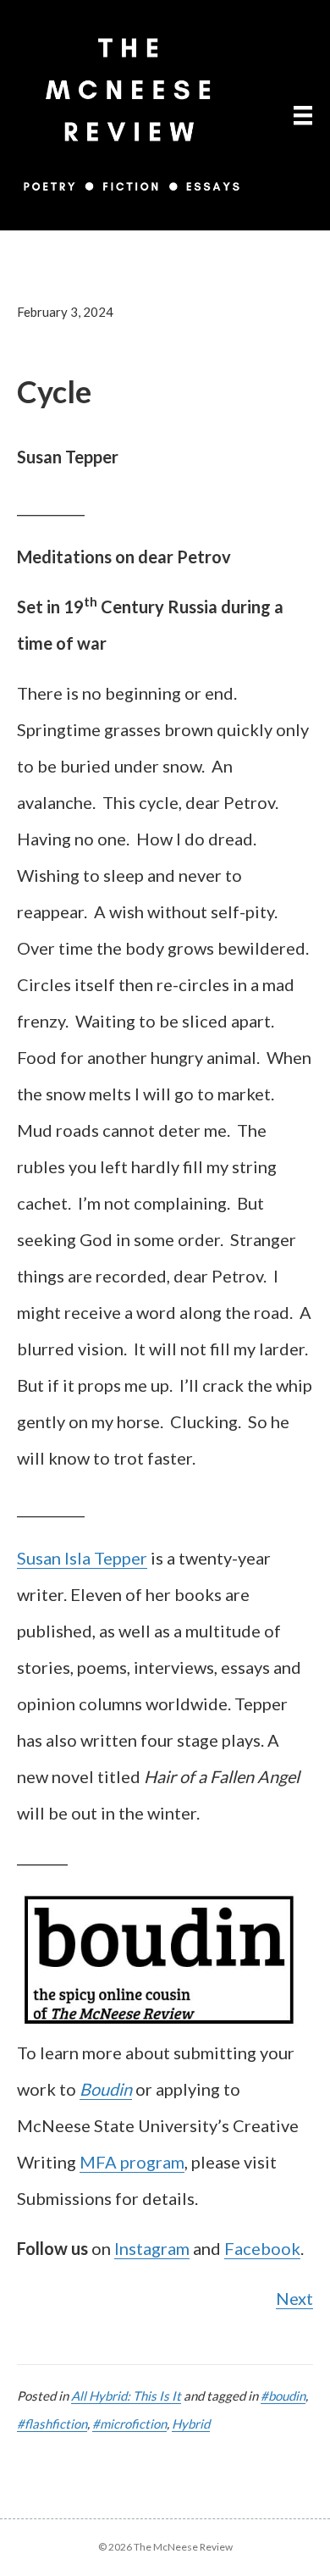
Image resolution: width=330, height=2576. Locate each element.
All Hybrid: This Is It (126, 2396)
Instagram (152, 2248)
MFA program (132, 2162)
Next (294, 2298)
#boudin (283, 2396)
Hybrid (191, 2424)
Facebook (262, 2248)
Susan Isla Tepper (82, 1558)
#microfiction (129, 2424)
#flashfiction (52, 2424)
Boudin (106, 2089)
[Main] (303, 115)
